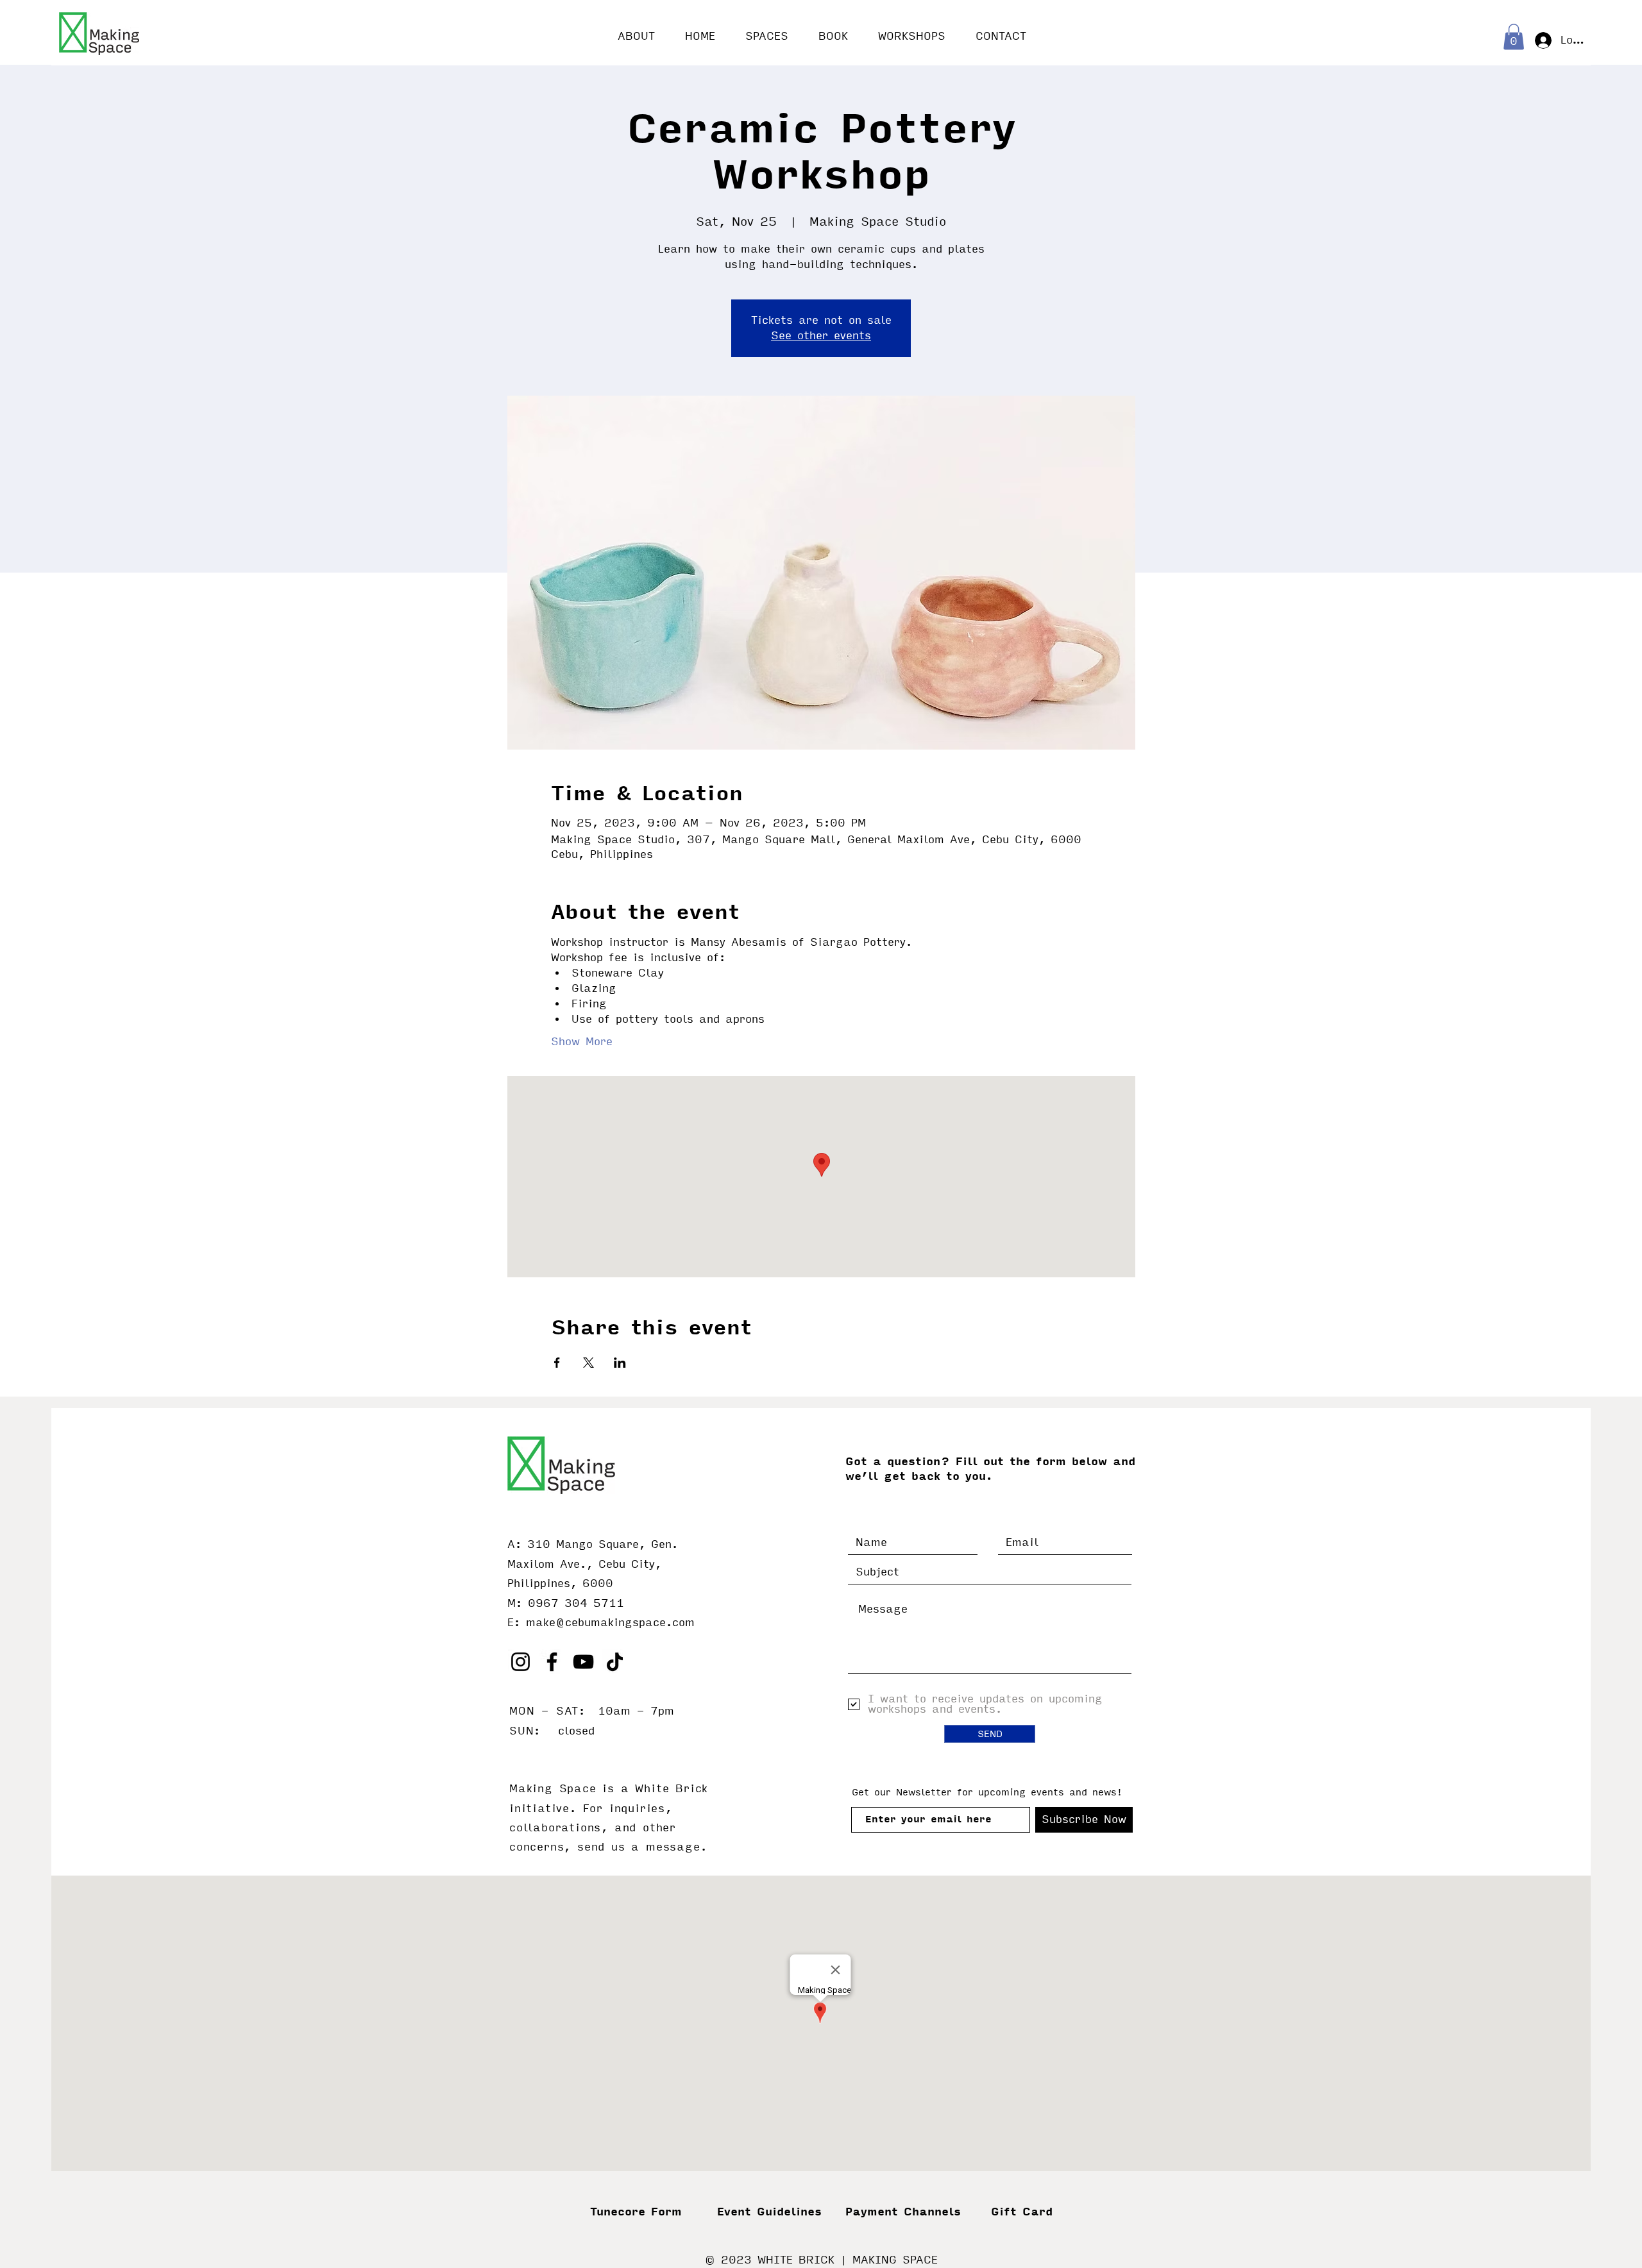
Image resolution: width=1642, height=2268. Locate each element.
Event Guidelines (769, 2212)
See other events (821, 336)
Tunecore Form (636, 2212)
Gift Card (1022, 2212)
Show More (582, 1042)
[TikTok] (615, 1662)
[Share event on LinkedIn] (620, 1363)
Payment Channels (903, 2212)
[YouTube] (583, 1662)
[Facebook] (552, 1662)
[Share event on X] (588, 1363)
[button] (1514, 37)
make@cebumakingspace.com (610, 1623)
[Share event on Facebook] (557, 1363)
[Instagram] (521, 1662)
